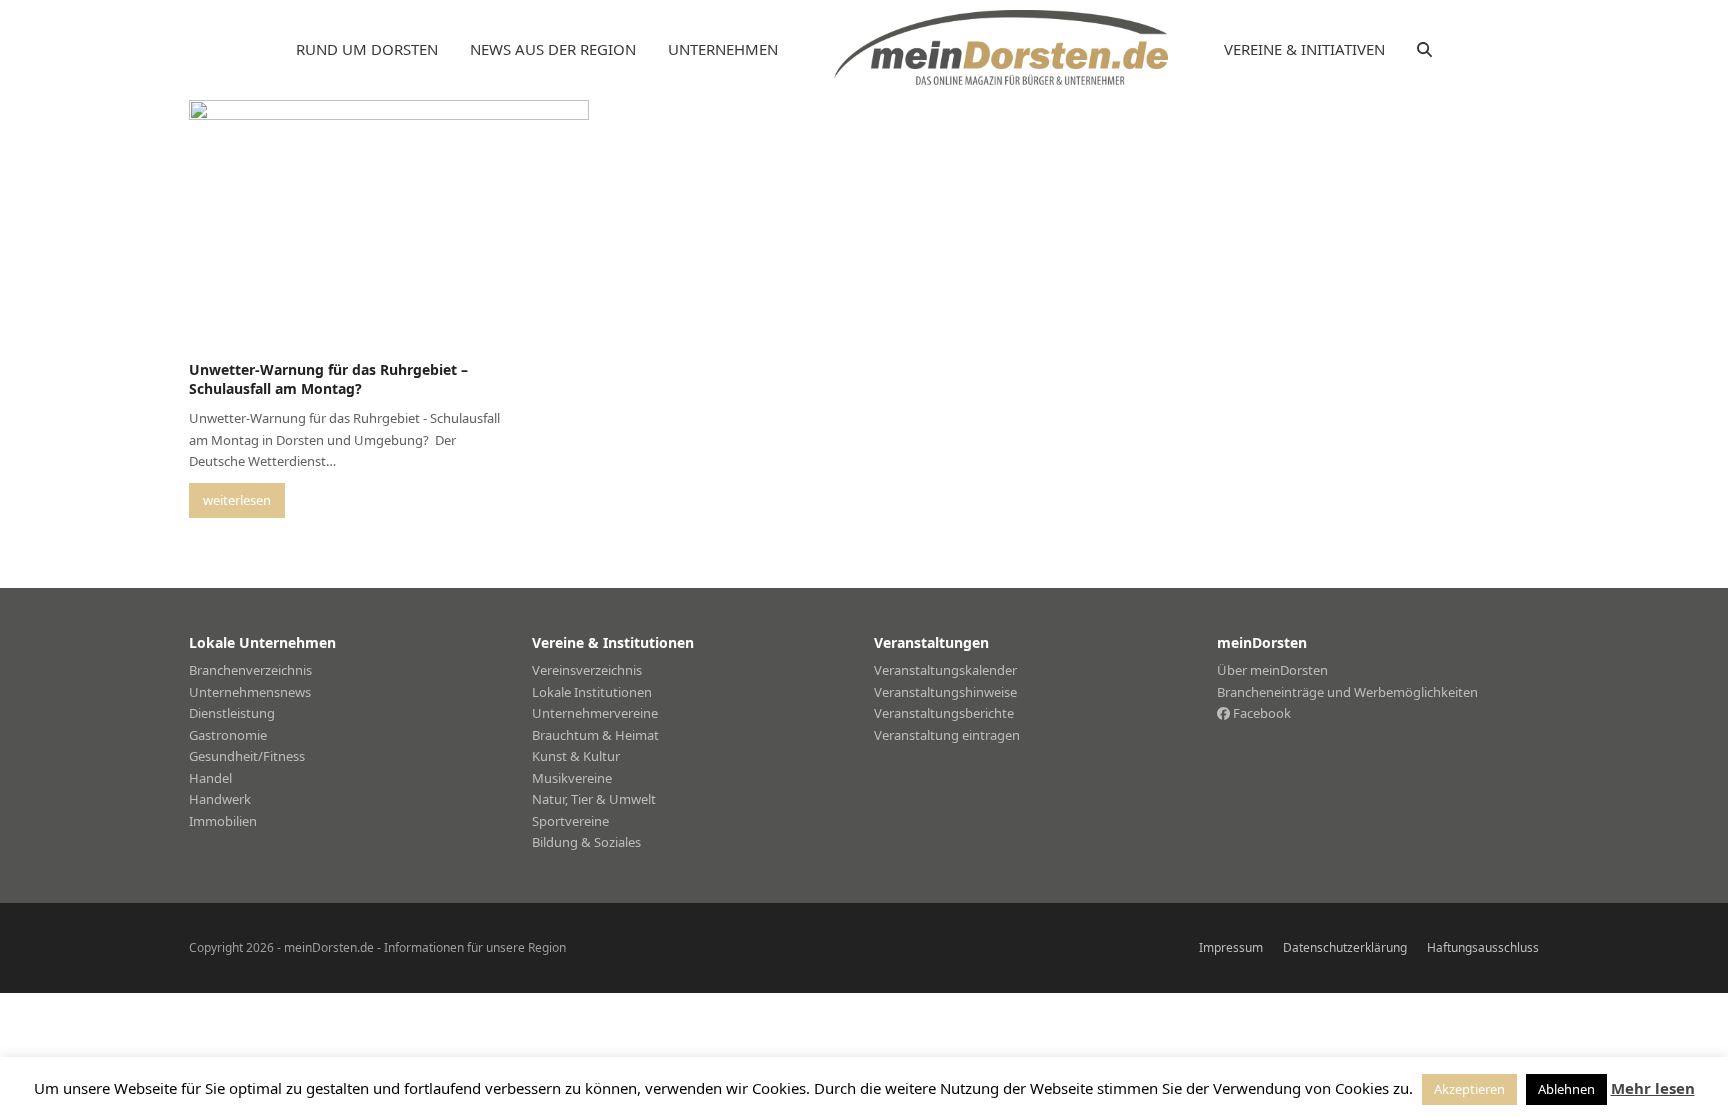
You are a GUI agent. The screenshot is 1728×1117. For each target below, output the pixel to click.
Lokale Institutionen (592, 692)
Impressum (1231, 947)
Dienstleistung (232, 713)
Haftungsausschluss (1483, 947)
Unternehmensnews (250, 692)
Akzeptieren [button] (1469, 1089)
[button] (1424, 50)
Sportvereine (570, 821)
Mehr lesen (1653, 1088)
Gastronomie (228, 735)
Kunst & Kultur (576, 756)
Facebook (1260, 713)
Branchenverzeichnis (250, 670)
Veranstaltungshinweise (945, 692)
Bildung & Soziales (586, 842)
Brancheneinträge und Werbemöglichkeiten (1347, 692)
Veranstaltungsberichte (944, 713)
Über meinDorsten (1272, 670)
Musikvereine (572, 778)
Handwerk (220, 799)
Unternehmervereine (595, 713)
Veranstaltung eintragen (947, 735)
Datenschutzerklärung (1345, 947)
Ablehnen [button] (1566, 1089)
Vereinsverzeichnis (587, 670)
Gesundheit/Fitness (247, 756)
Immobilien (223, 821)
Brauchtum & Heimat (595, 735)
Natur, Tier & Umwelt (594, 799)
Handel (210, 778)
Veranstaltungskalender (945, 670)
